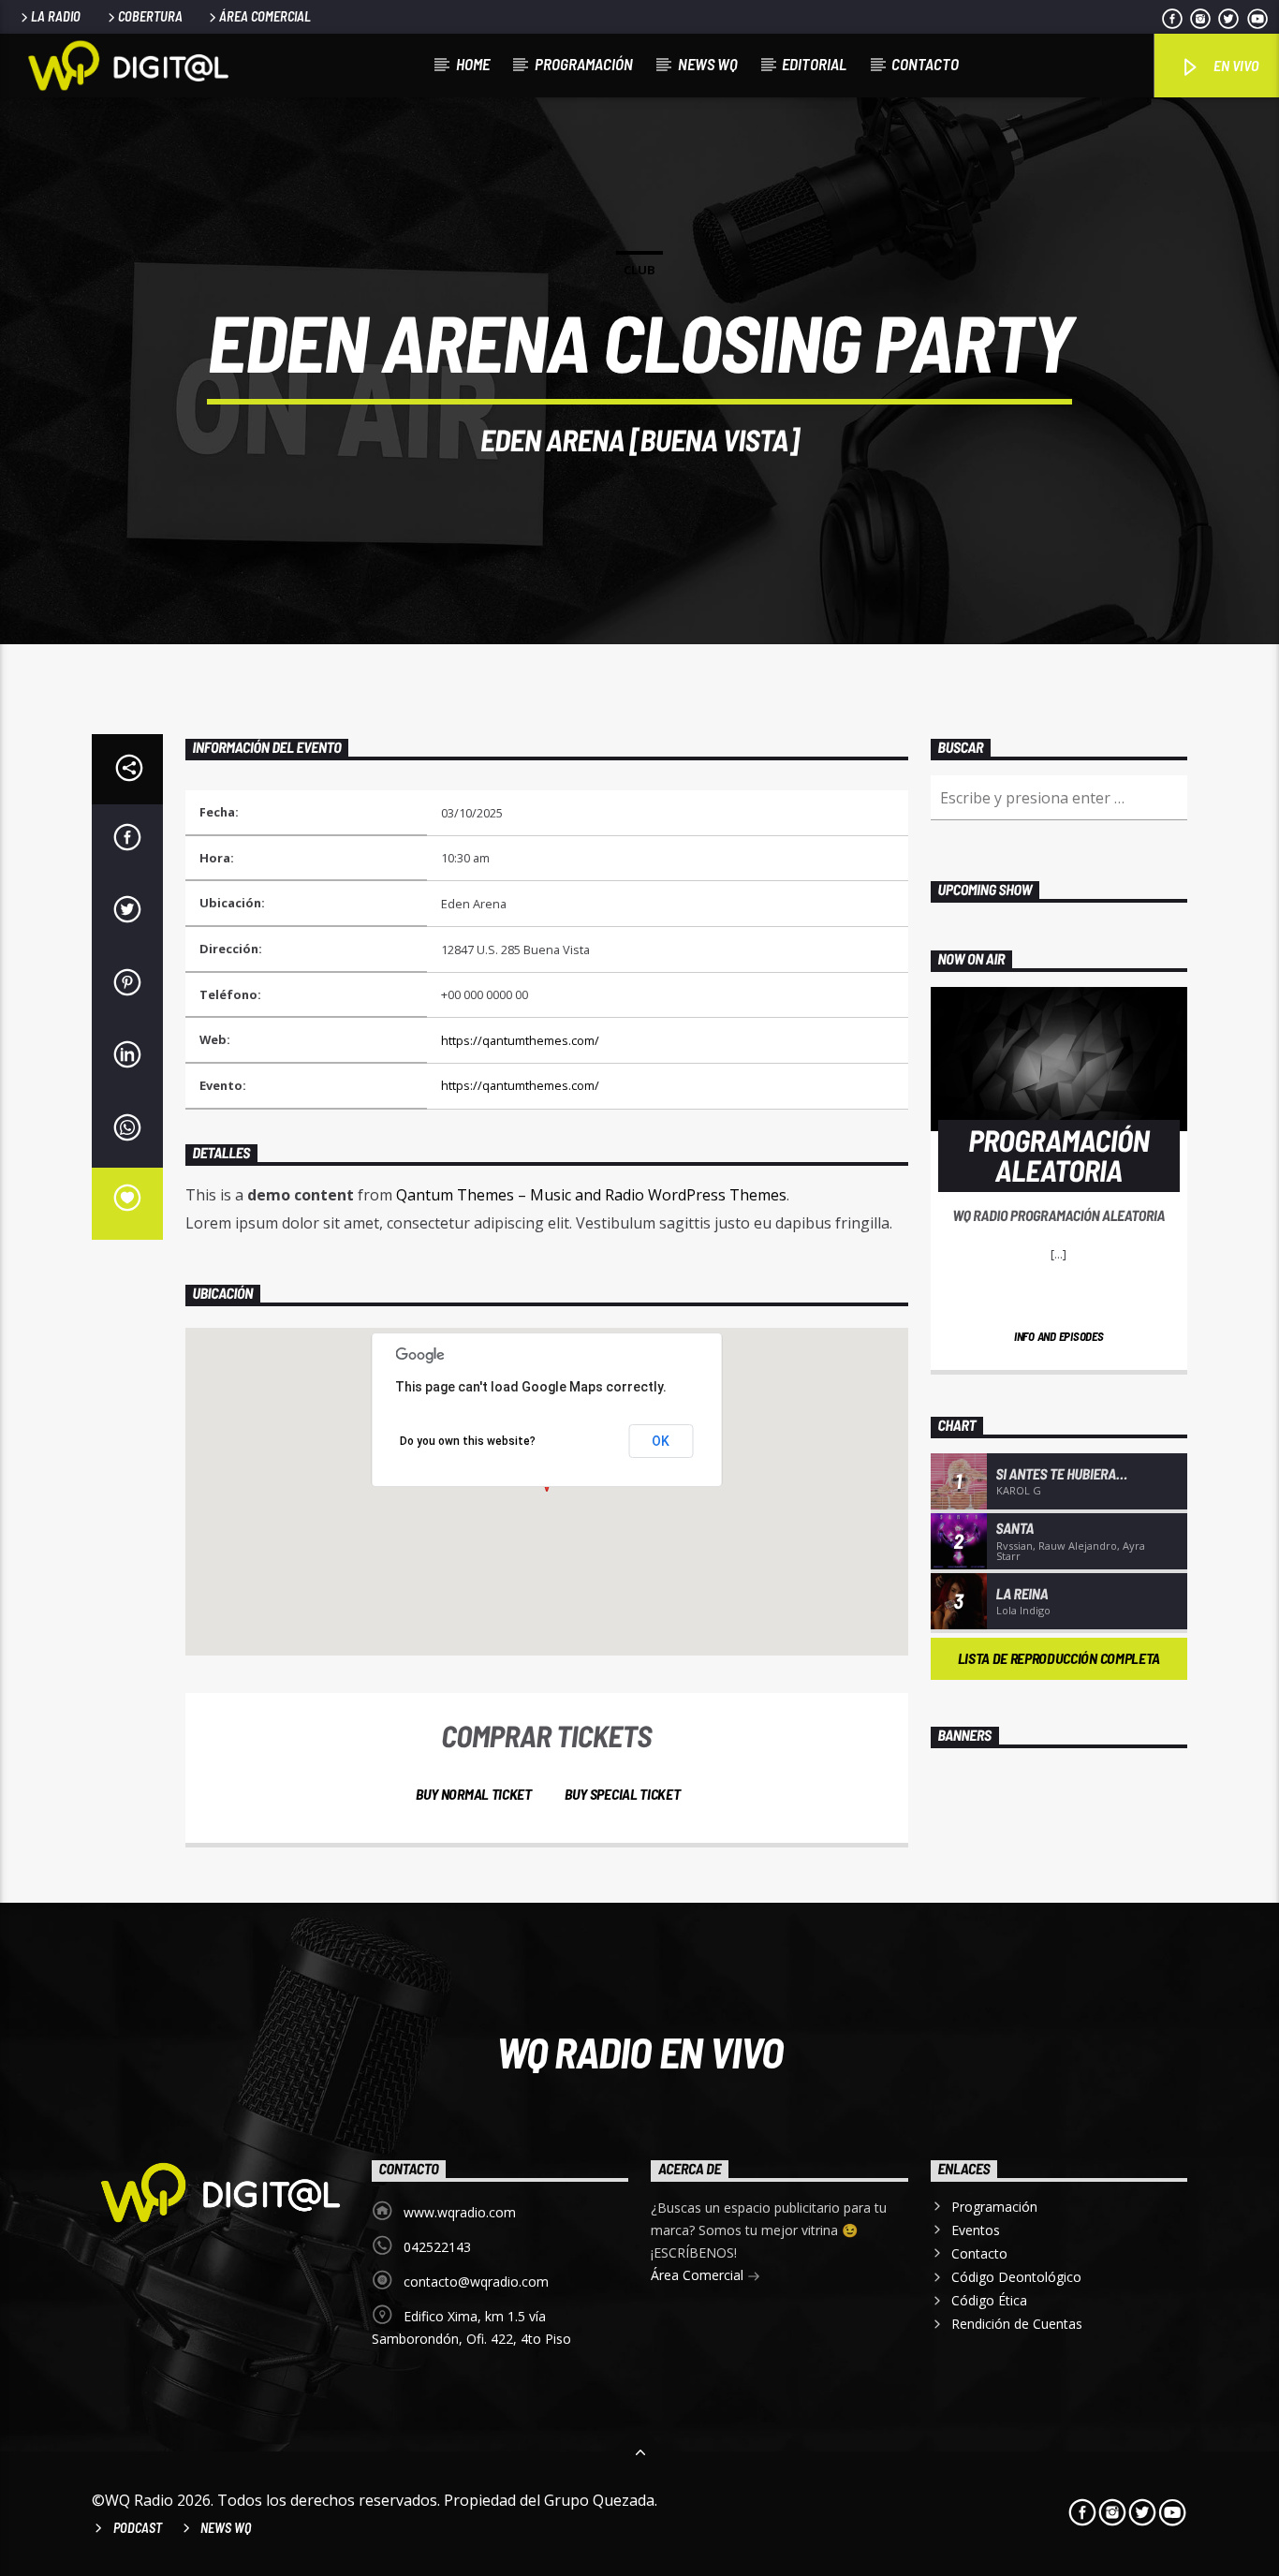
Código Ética (989, 2300)
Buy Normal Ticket (472, 1794)
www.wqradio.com (460, 2212)
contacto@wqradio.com (476, 2282)
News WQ (708, 64)
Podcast (138, 2528)
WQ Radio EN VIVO (640, 2052)
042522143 (437, 2247)
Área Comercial (265, 16)
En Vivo (1235, 65)
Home (473, 64)
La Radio (56, 16)
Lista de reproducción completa (1059, 1658)
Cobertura (150, 16)
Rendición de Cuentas (1017, 2324)
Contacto (925, 64)
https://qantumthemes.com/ (520, 1040)
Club (639, 270)
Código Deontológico (1016, 2277)
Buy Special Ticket (621, 1794)
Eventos (976, 2230)
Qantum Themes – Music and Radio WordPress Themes (591, 1195)
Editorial (814, 64)
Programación (584, 64)
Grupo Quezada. (601, 2500)
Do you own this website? (468, 1441)
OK (661, 1441)
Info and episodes (1059, 1336)
